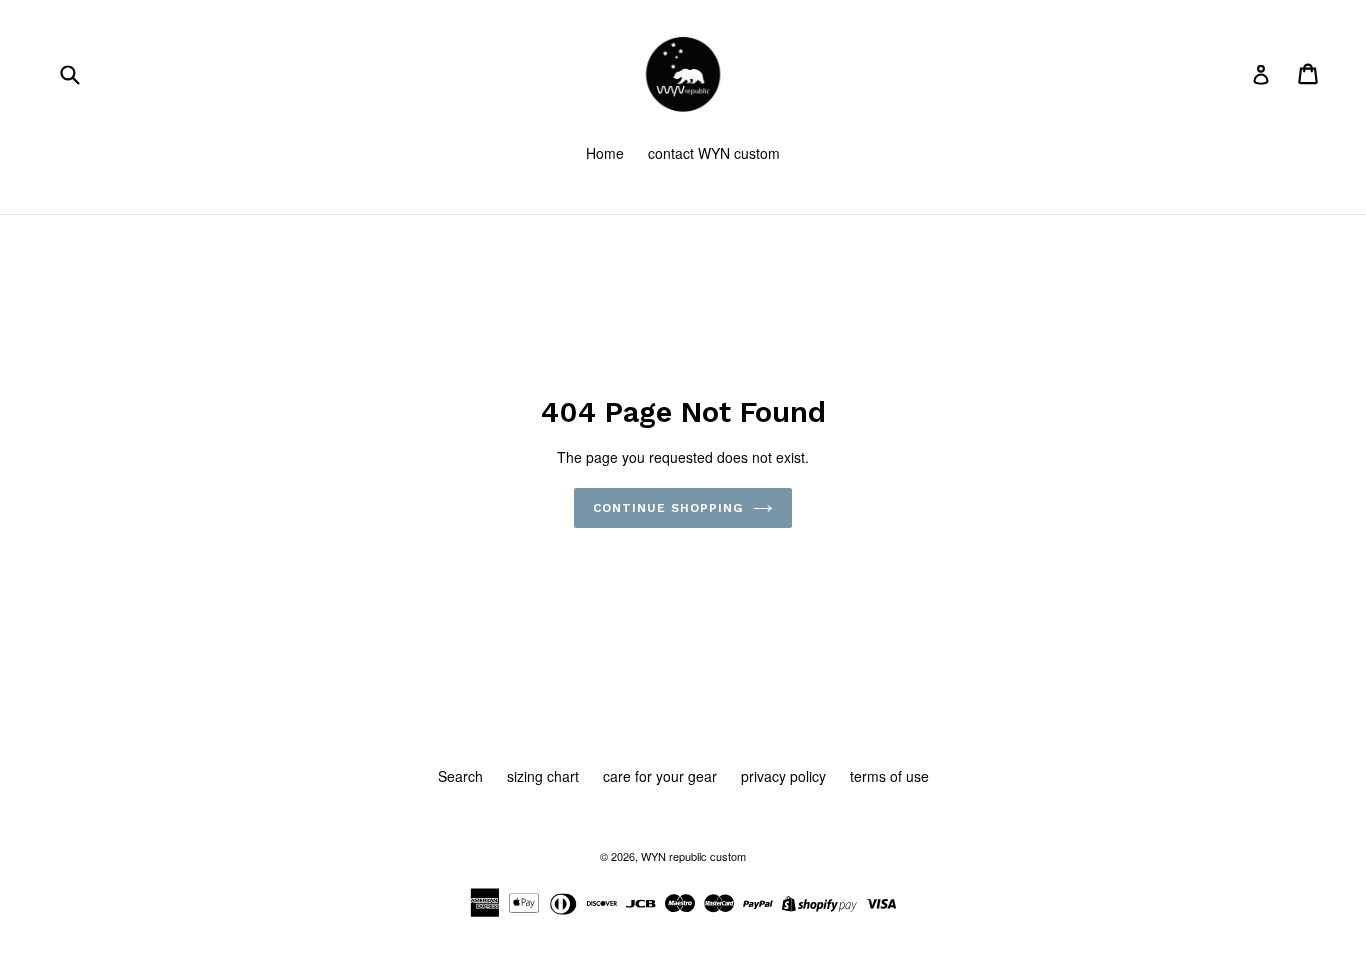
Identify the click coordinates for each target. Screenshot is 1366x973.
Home (605, 153)
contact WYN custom (714, 153)
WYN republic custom (693, 856)
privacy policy (783, 776)
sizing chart (543, 776)
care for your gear (660, 776)
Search (460, 776)
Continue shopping (667, 508)
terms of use (889, 776)
